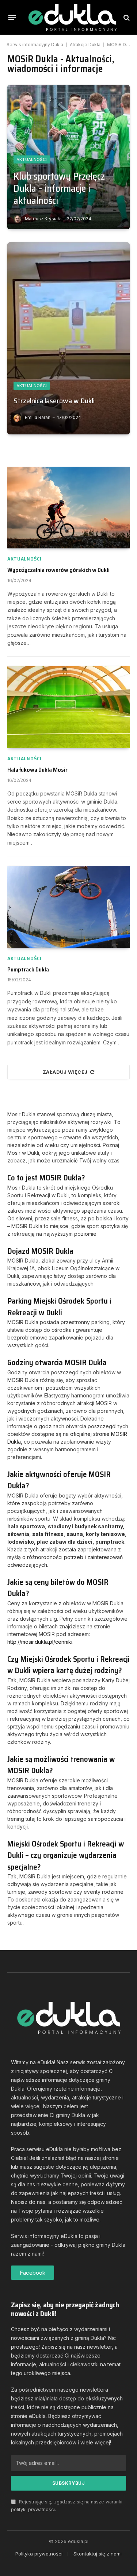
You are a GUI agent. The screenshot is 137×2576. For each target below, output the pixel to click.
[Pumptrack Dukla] (68, 907)
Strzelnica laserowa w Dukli (54, 401)
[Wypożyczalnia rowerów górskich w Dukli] (68, 508)
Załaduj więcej (65, 1072)
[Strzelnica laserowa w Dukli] (68, 338)
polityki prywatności (33, 2509)
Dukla (129, 45)
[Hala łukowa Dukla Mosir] (68, 707)
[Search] (126, 17)
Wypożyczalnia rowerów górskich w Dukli (58, 570)
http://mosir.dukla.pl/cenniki (40, 1642)
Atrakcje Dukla (85, 45)
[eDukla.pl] (72, 17)
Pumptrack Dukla (28, 969)
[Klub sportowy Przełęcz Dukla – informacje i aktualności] (68, 157)
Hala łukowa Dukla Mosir (37, 770)
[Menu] (12, 18)
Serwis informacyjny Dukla (35, 45)
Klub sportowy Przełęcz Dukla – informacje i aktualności (59, 188)
